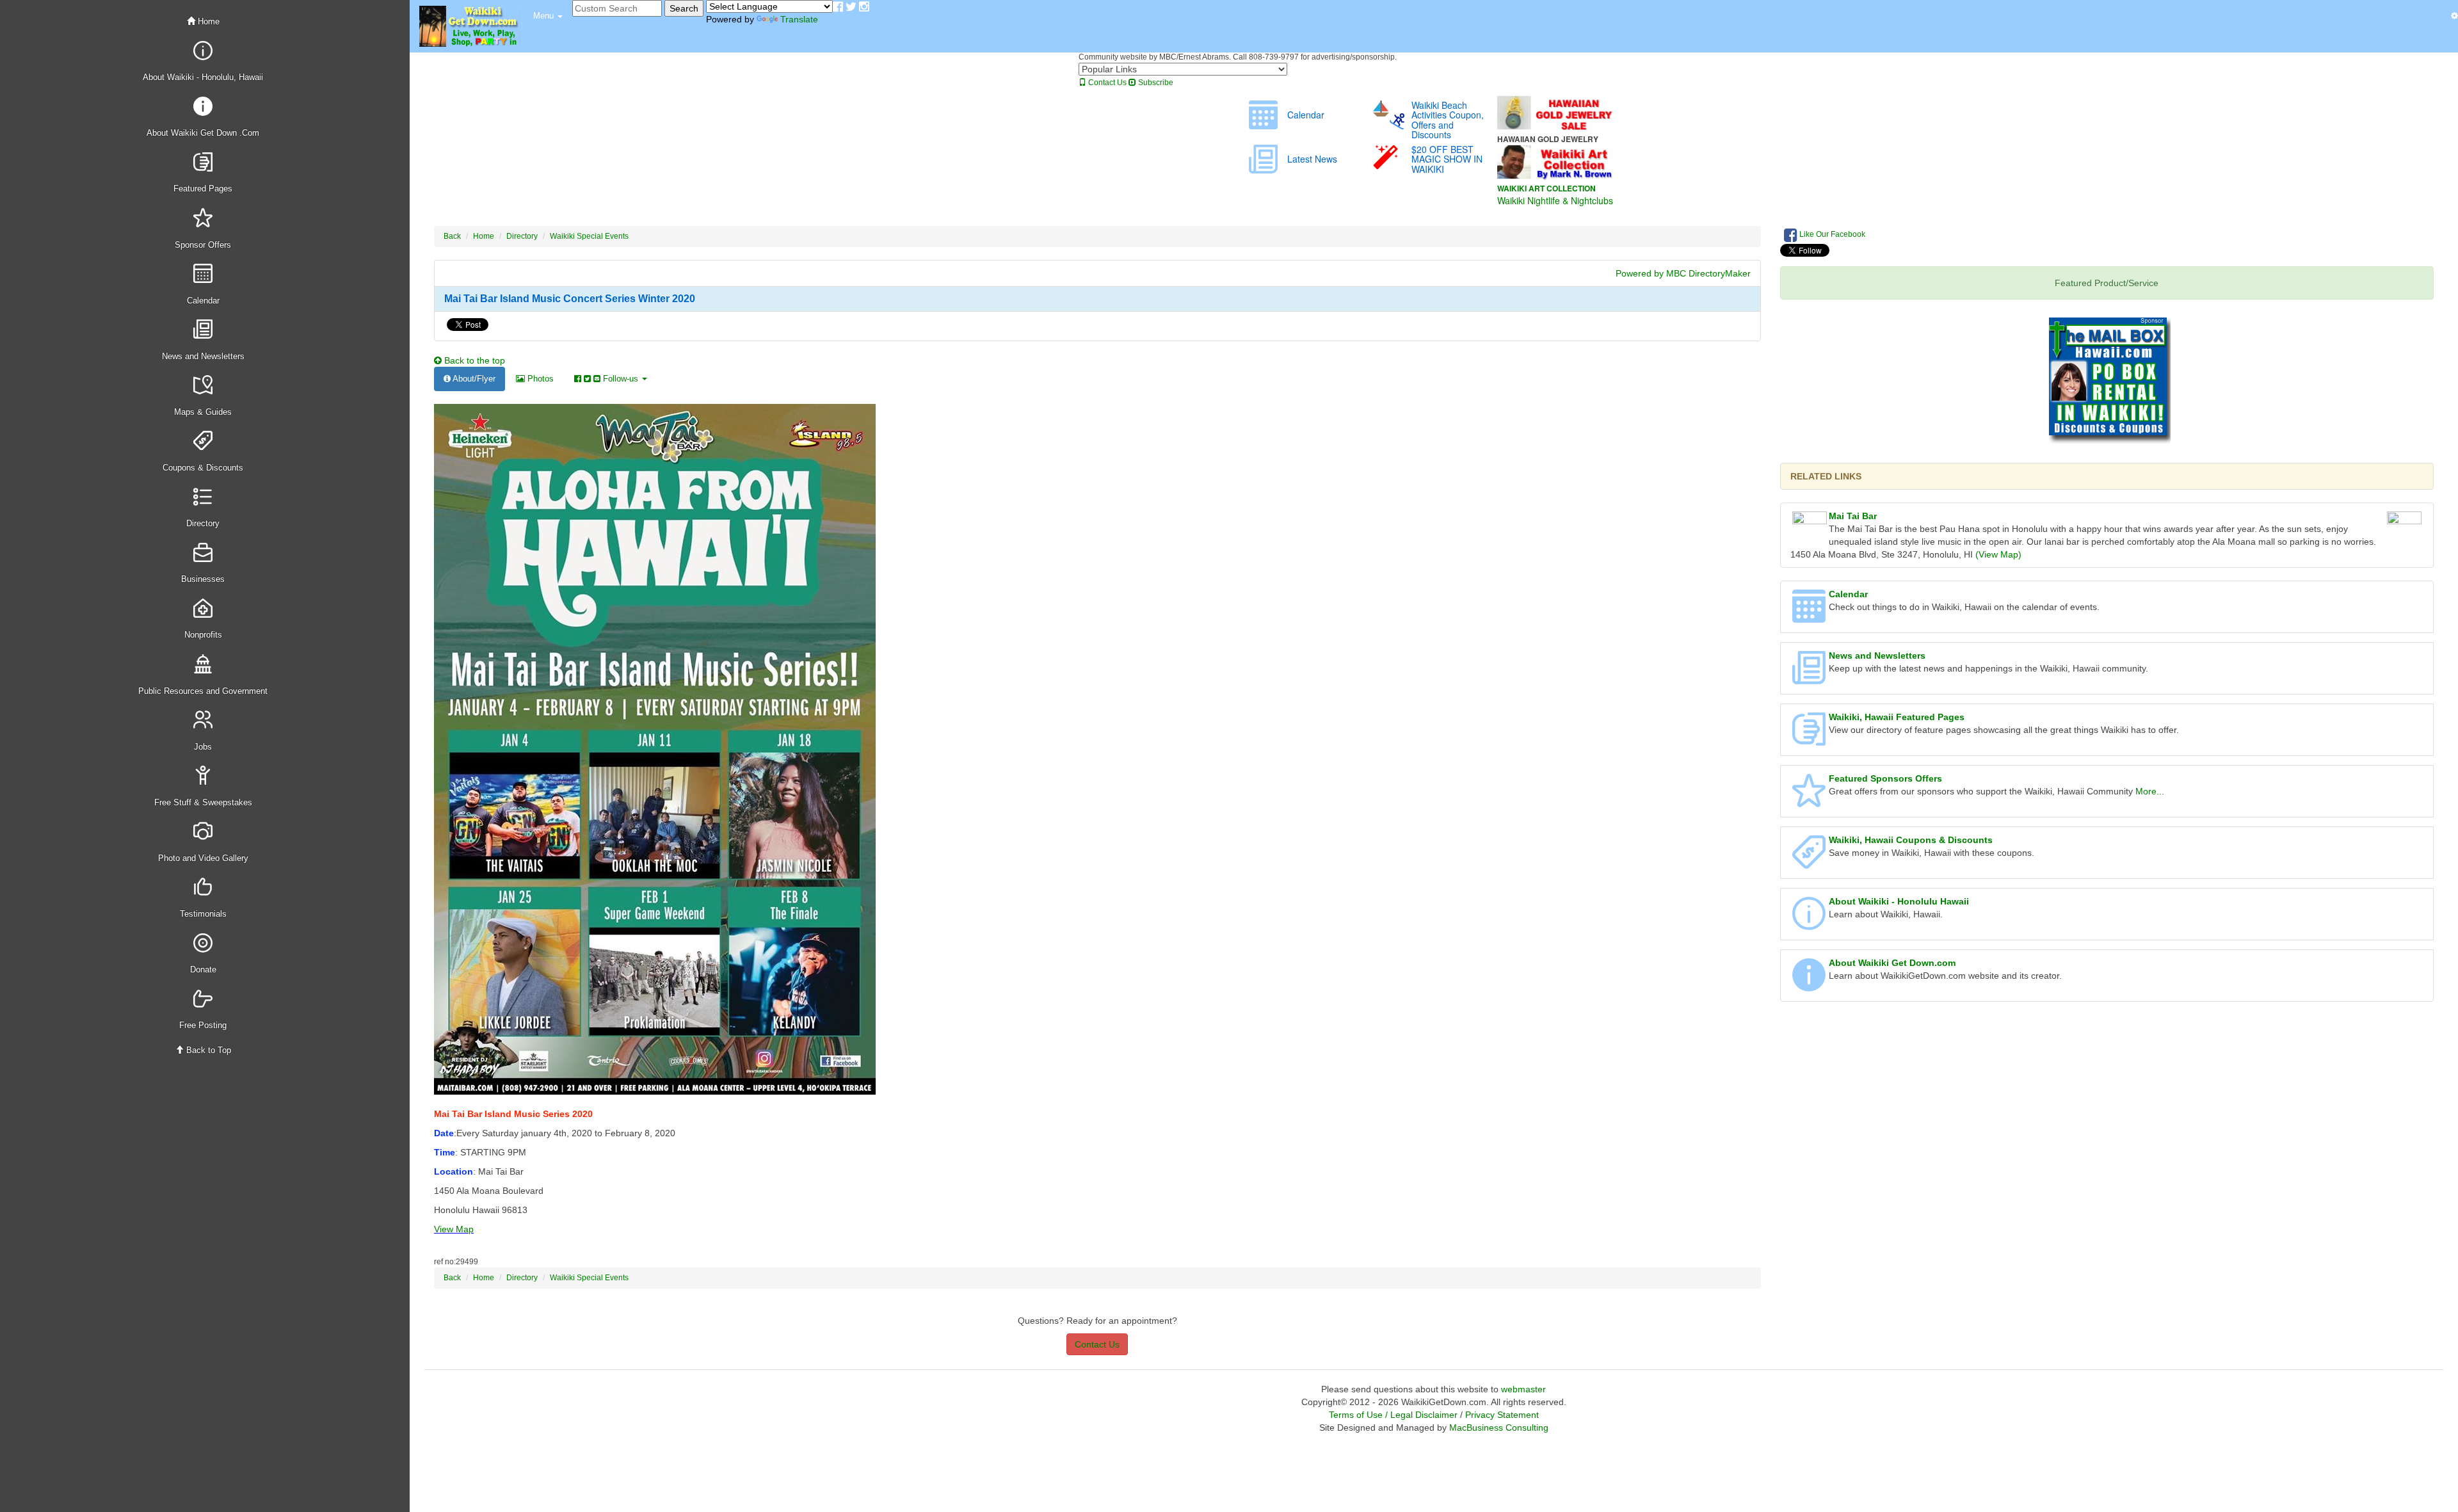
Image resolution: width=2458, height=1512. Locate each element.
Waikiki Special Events (589, 236)
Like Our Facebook (1831, 234)
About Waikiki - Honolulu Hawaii (1899, 901)
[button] (548, 16)
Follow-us (621, 379)
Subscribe (1155, 83)
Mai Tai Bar (1853, 516)
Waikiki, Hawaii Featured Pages (1897, 717)
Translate (799, 19)
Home (207, 21)
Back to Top (207, 1050)
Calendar (1848, 594)
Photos (539, 379)
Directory (522, 236)
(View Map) (1998, 554)
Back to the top (473, 360)
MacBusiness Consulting (1499, 1428)
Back (452, 236)
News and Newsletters (1877, 655)
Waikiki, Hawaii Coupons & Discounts (1911, 840)
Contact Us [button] (1097, 1344)
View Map (454, 1229)
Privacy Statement (1502, 1415)
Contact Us (1106, 83)
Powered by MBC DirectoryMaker (1683, 273)
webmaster (1523, 1389)
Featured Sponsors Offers (1885, 778)
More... (2150, 791)
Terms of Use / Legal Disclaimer (1393, 1415)
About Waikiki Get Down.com (1892, 963)
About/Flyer (473, 379)
